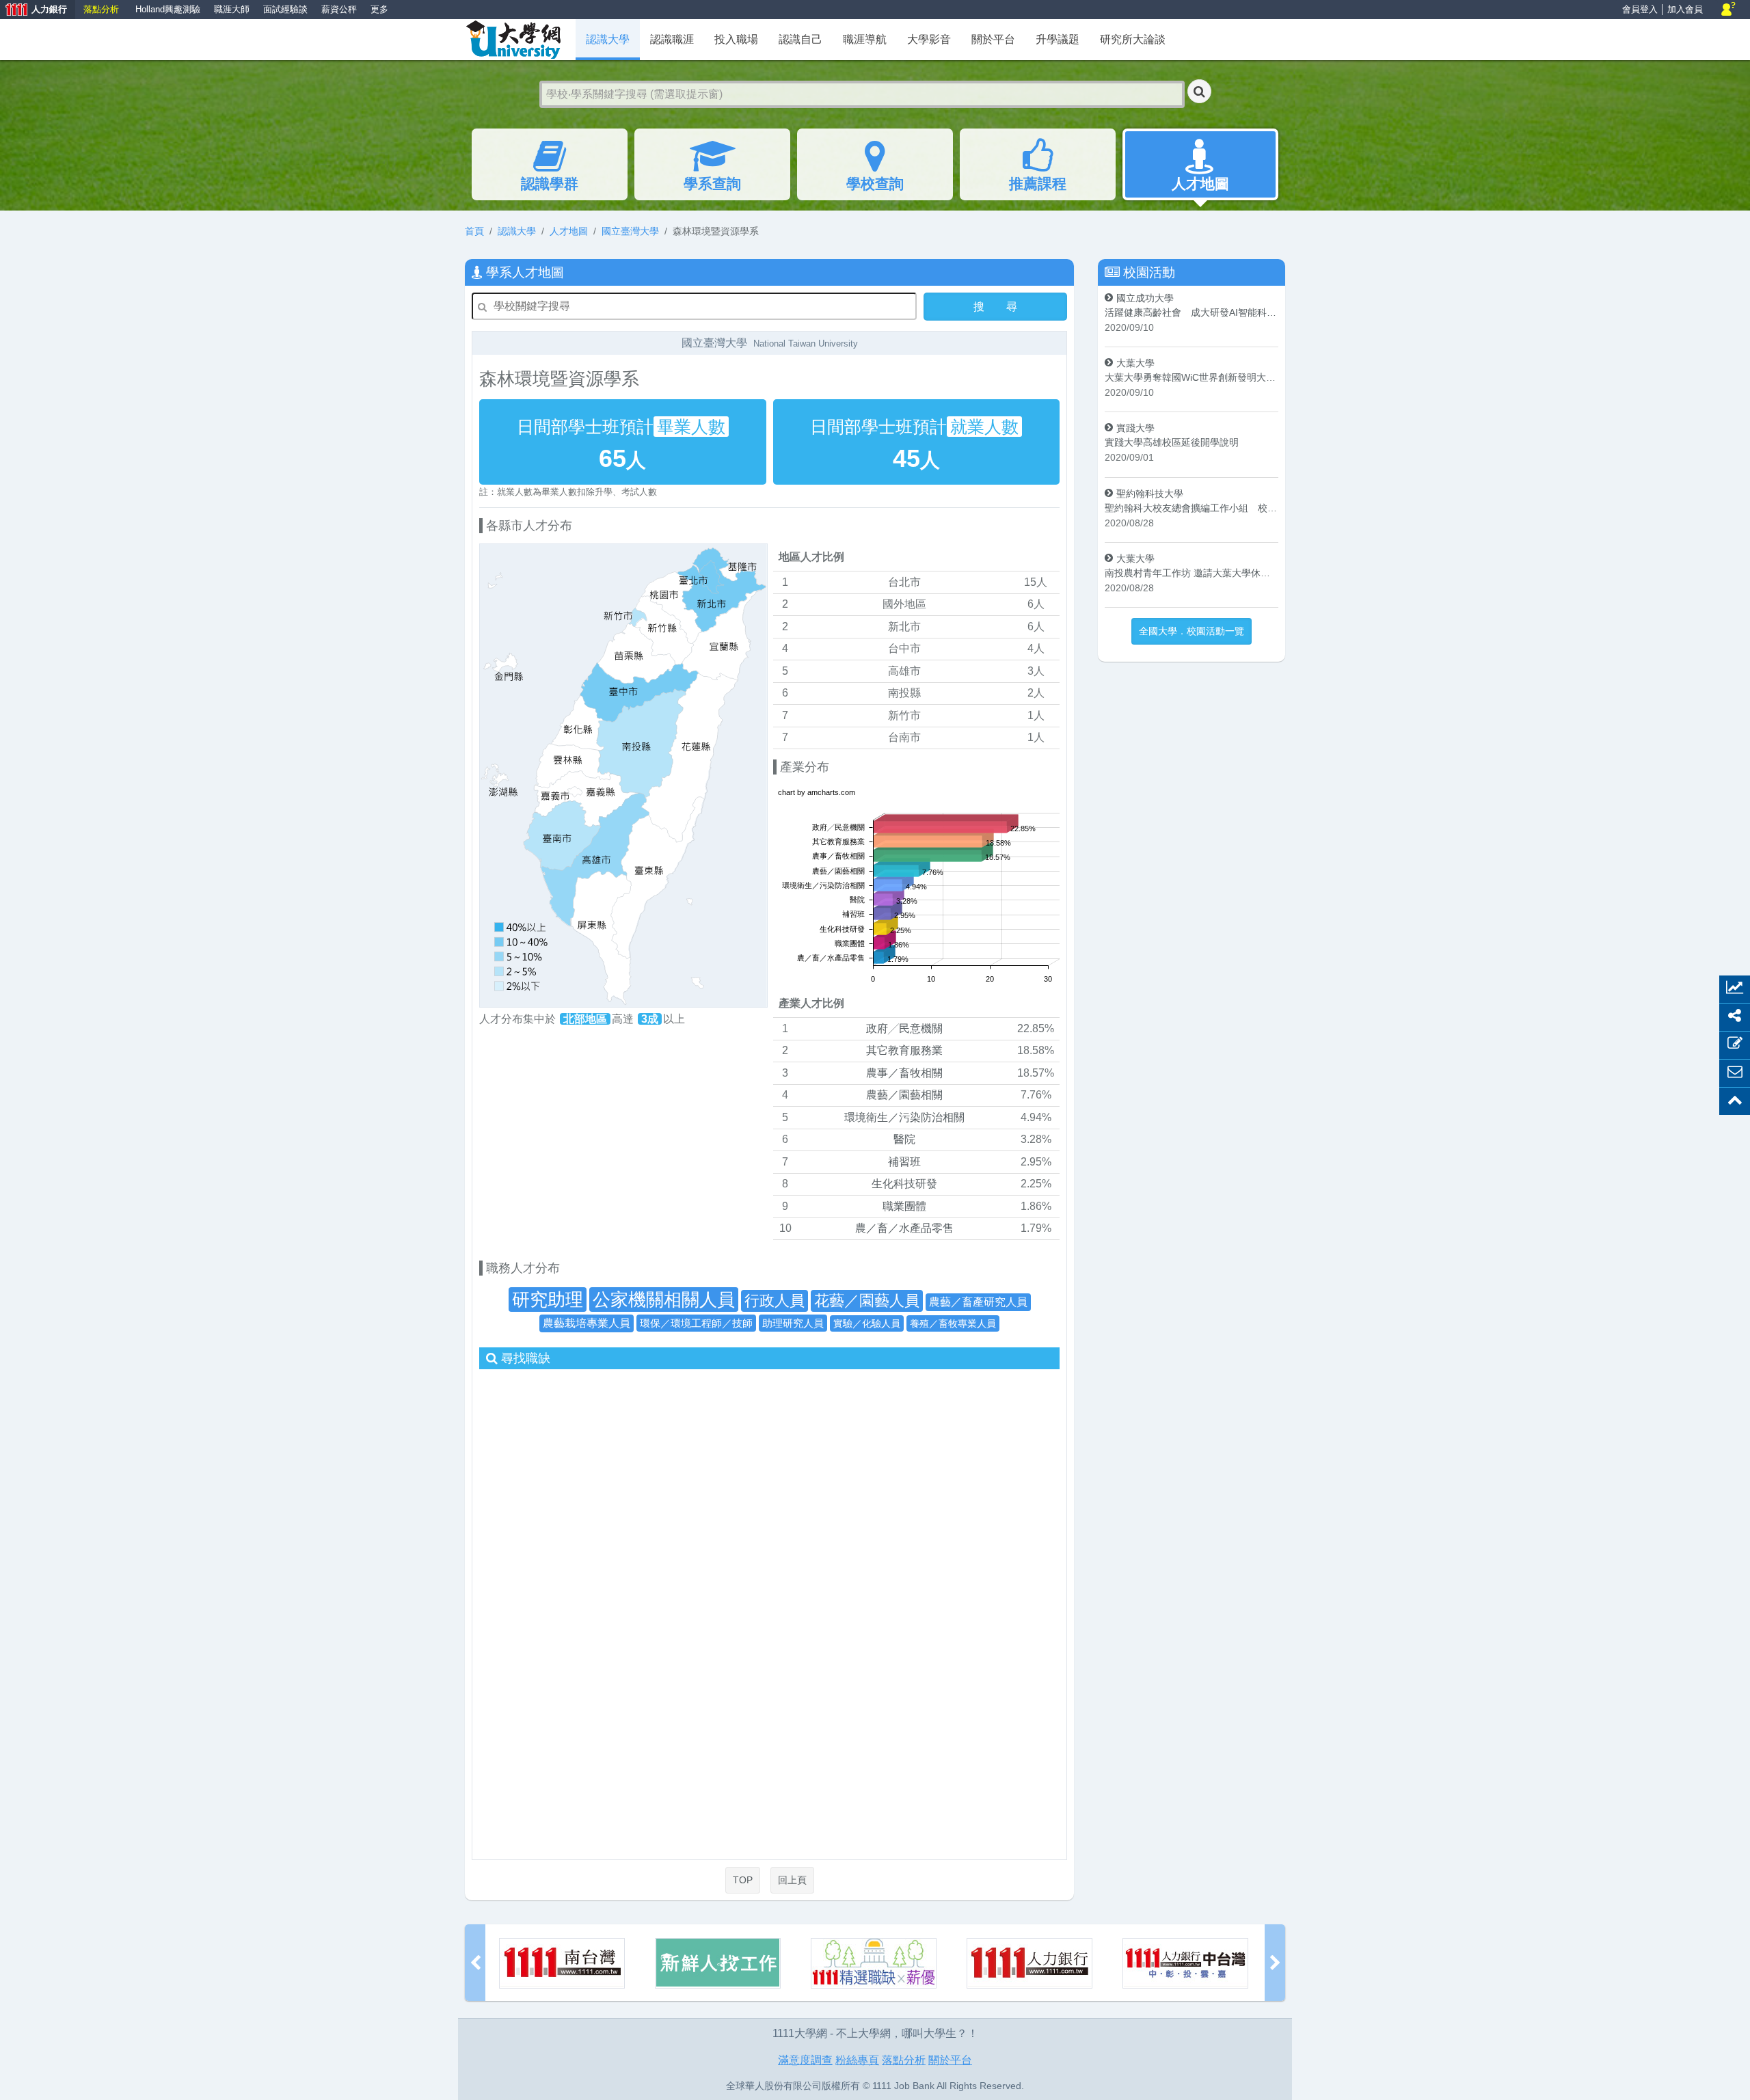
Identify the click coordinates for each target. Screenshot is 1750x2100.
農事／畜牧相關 (904, 1073)
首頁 (474, 231)
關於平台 (993, 39)
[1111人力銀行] (874, 1963)
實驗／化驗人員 (867, 1323)
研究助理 (548, 1300)
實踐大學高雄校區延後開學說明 (1172, 442)
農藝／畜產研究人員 (978, 1302)
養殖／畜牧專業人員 (953, 1323)
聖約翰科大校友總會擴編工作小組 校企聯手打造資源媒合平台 (1192, 508)
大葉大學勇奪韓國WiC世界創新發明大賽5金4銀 (1192, 377)
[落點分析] (1185, 1963)
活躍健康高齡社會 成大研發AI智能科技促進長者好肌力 (1192, 312)
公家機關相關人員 (664, 1300)
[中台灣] (1029, 1963)
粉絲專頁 (857, 2060)
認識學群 (550, 184)
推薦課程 (1038, 184)
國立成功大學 (1145, 298)
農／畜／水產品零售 (904, 1228)
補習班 (904, 1162)
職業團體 (904, 1206)
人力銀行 (33, 11)
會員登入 (1640, 9)
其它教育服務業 (904, 1050)
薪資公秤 (339, 9)
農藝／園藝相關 (904, 1095)
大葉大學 (1135, 363)
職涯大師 (232, 9)
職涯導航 (865, 39)
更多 (379, 9)
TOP (743, 1880)
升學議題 (1058, 39)
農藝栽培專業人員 (587, 1323)
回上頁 (792, 1880)
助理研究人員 (793, 1323)
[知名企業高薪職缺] (718, 1963)
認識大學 (517, 231)
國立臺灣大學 (630, 231)
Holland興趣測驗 (168, 9)
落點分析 (101, 9)
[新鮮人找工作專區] (562, 1963)
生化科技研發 (904, 1184)
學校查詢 (875, 184)
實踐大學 (1135, 428)
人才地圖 (1200, 184)
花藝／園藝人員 (867, 1301)
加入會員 (1685, 9)
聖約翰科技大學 (1150, 494)
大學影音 (929, 39)
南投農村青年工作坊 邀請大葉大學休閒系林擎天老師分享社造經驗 (1192, 573)
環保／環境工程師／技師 (696, 1323)
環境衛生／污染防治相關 (904, 1117)
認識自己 (800, 39)
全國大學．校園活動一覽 (1192, 631)
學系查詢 (712, 184)
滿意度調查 (805, 2060)
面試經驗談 (285, 9)
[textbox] (862, 94)
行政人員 (775, 1301)
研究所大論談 (1133, 39)
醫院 (904, 1139)
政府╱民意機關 (904, 1028)
